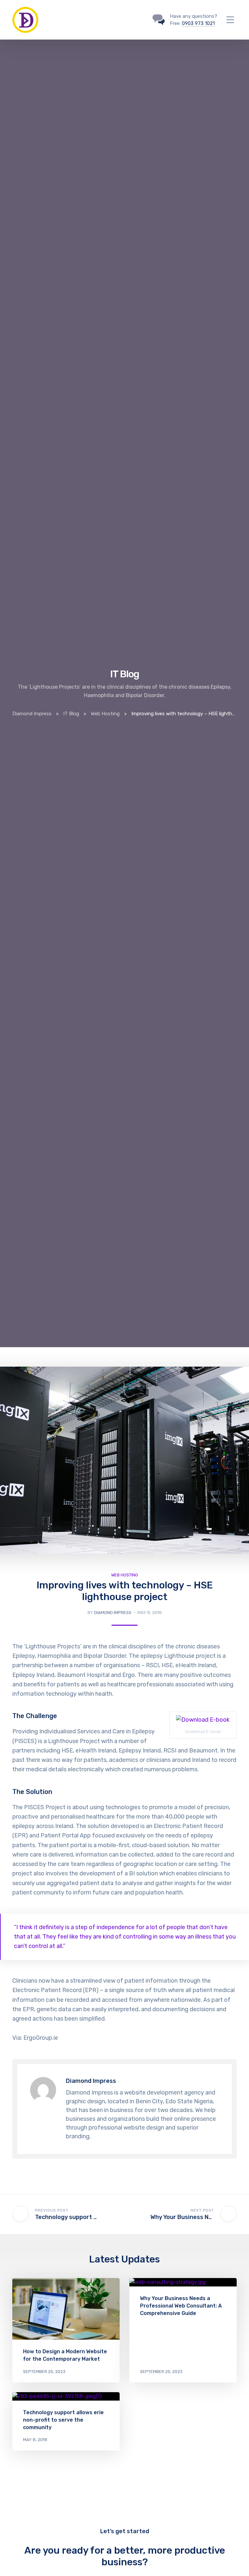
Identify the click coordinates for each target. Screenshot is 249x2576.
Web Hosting (125, 1575)
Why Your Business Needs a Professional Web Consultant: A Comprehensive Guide (181, 2306)
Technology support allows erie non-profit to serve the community (63, 2420)
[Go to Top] (236, 2561)
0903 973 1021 (198, 23)
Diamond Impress (113, 1613)
